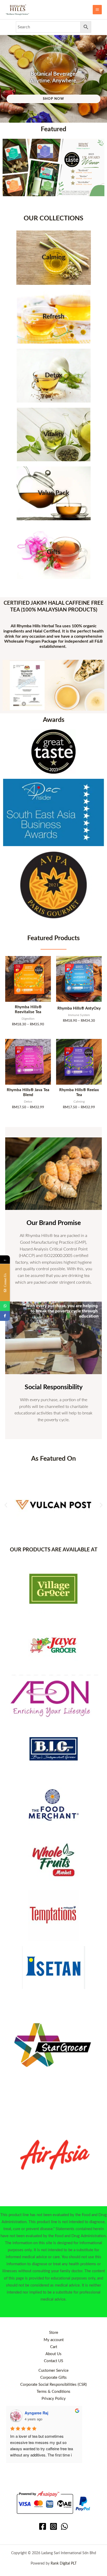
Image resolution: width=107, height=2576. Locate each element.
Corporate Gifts (53, 2378)
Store (54, 2333)
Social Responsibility (54, 1387)
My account (54, 2340)
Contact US (53, 2361)
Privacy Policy (54, 2399)
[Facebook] (43, 2526)
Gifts (54, 552)
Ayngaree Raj (36, 2413)
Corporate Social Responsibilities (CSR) (53, 2385)
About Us (53, 2354)
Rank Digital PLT (64, 2564)
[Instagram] (53, 2526)
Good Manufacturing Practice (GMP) (53, 1242)
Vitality (54, 434)
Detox (54, 375)
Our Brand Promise (54, 1223)
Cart (54, 2347)
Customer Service (53, 2371)
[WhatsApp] (64, 2526)
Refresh (53, 317)
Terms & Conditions (53, 2392)
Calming (53, 257)
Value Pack (53, 493)
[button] (6, 1505)
